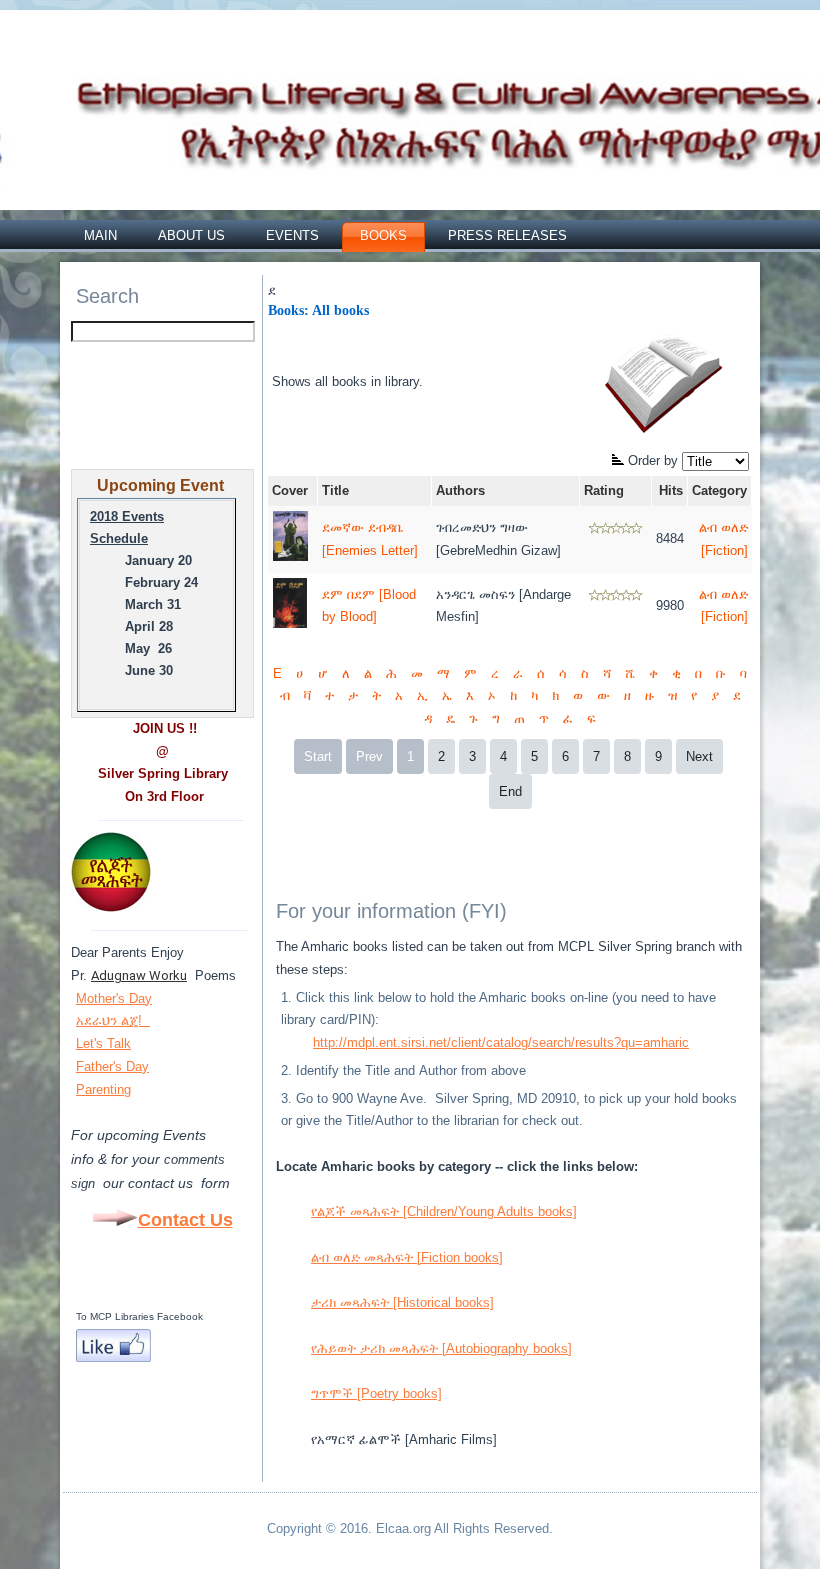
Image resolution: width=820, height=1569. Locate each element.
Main (100, 235)
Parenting (103, 1089)
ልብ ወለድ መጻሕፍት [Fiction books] (407, 1257)
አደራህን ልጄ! (111, 1020)
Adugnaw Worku (139, 975)
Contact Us (185, 1220)
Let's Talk (103, 1043)
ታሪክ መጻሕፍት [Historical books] (402, 1302)
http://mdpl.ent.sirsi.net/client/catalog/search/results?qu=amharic (501, 1042)
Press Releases (507, 235)
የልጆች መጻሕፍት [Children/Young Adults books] (444, 1211)
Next (699, 756)
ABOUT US (191, 235)
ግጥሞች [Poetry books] (376, 1393)
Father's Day (112, 1066)
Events (292, 235)
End (510, 791)
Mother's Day (114, 998)
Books (383, 235)
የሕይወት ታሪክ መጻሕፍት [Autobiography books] (441, 1348)
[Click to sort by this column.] (620, 460)
